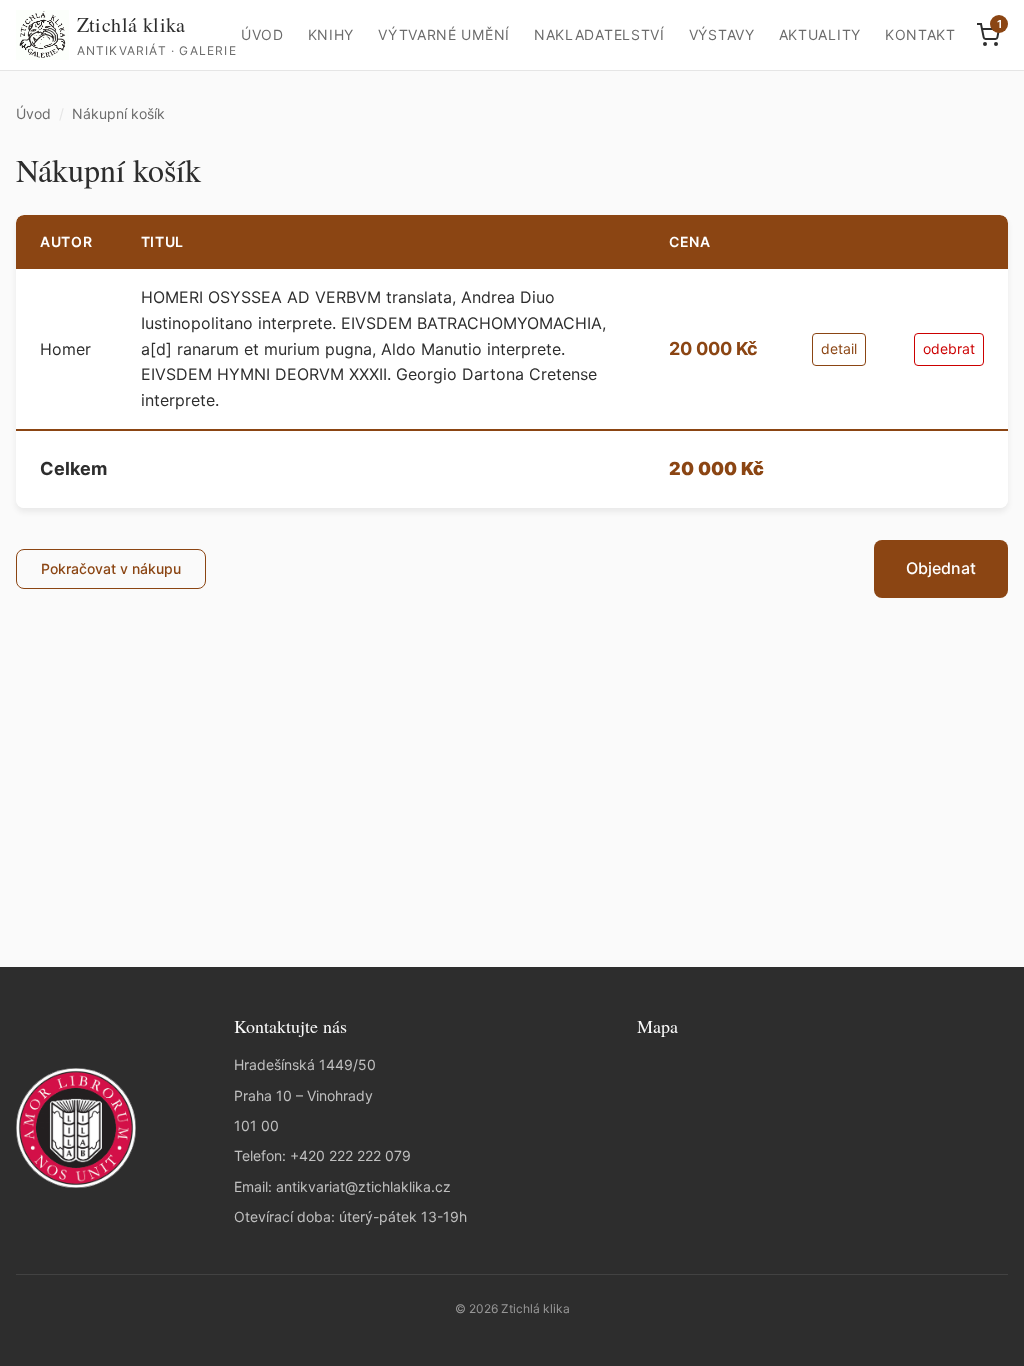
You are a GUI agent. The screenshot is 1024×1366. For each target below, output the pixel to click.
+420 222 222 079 (350, 1155)
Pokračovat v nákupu (111, 568)
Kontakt (920, 34)
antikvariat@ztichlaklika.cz (363, 1186)
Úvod (262, 34)
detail (839, 348)
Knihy (331, 34)
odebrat (949, 348)
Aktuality (820, 34)
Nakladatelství (599, 34)
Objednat (941, 568)
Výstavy (722, 34)
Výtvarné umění (444, 34)
